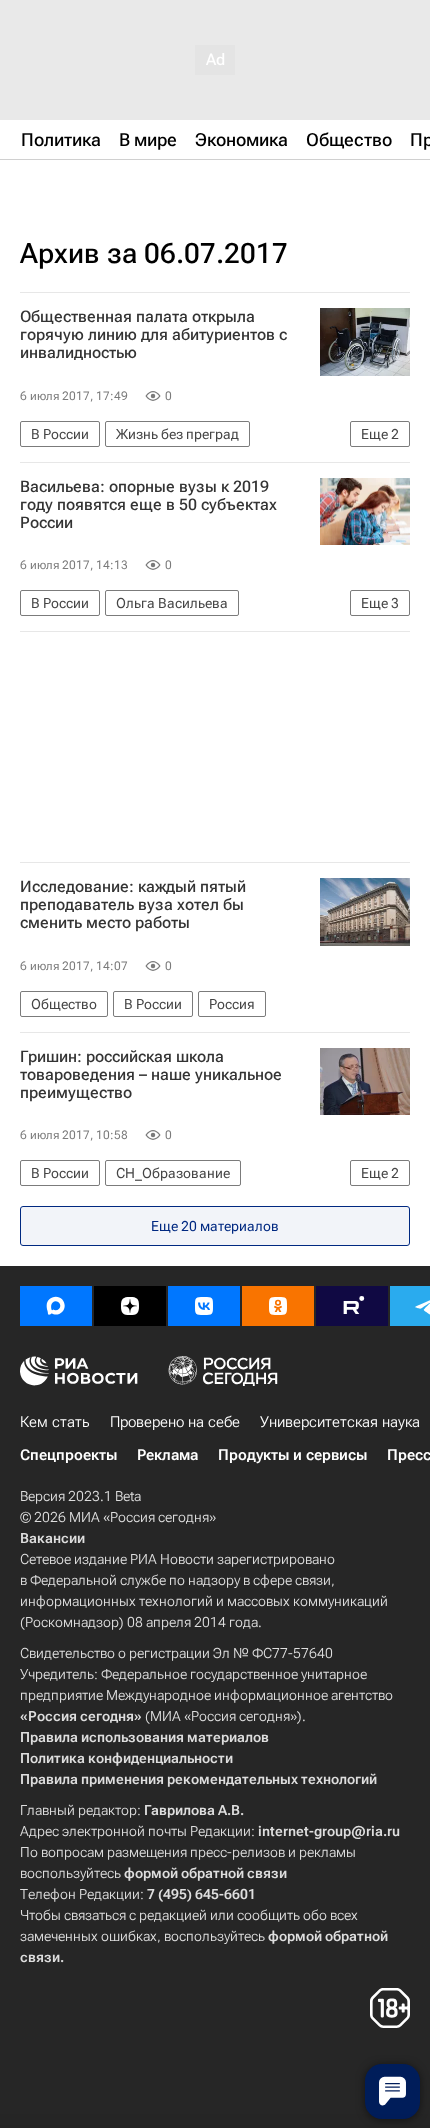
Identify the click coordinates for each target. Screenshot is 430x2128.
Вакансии (52, 1538)
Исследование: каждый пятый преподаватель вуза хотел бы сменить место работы (133, 905)
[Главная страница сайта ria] (120, 188)
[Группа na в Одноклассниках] (278, 1306)
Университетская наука (340, 1422)
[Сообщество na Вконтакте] (204, 1306)
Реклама (167, 1455)
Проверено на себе (175, 1422)
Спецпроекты (68, 1455)
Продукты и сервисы (292, 1455)
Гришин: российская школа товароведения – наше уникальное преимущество (151, 1075)
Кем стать (55, 1422)
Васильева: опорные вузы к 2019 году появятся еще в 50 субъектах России (148, 505)
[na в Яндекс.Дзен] (130, 1306)
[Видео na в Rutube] (352, 1306)
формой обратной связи (205, 1873)
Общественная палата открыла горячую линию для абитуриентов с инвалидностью (153, 335)
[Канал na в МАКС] (56, 1306)
